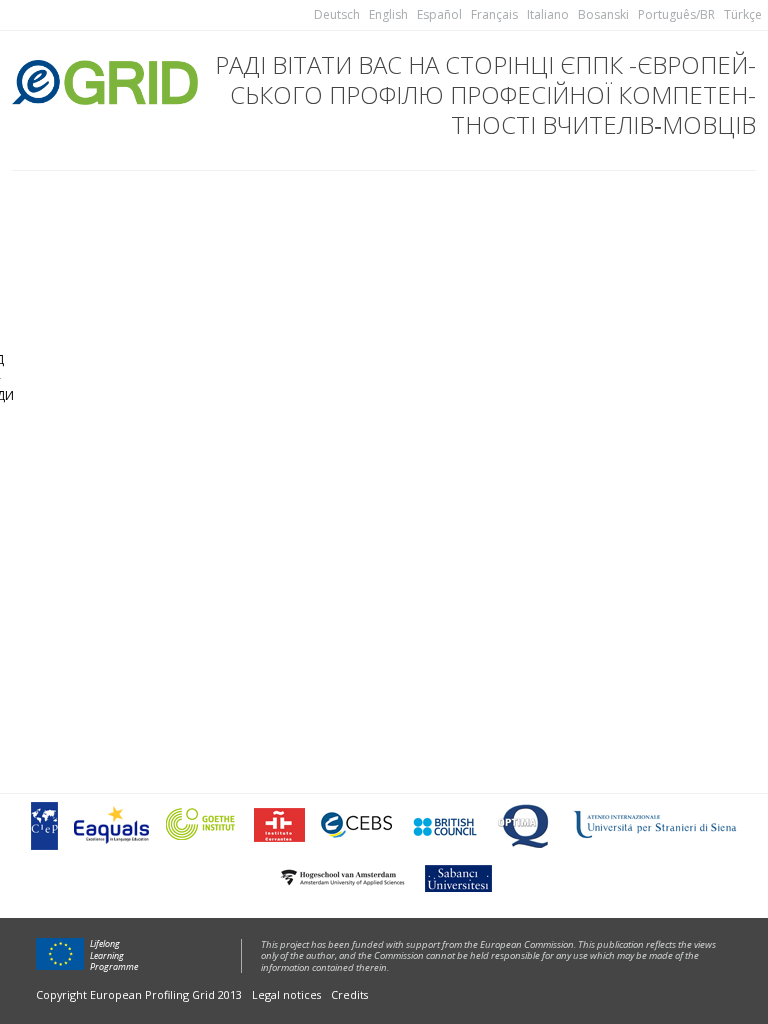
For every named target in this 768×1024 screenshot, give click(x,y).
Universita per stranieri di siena (655, 825)
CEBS (356, 825)
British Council (444, 825)
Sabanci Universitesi (457, 877)
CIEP (44, 825)
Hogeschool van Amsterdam (342, 877)
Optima (525, 825)
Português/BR (676, 14)
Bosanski (603, 14)
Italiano (548, 14)
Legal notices (286, 994)
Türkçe (743, 14)
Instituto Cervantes (279, 825)
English (388, 14)
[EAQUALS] (111, 825)
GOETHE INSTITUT (201, 825)
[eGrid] (105, 79)
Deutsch (337, 14)
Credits (349, 994)
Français (494, 14)
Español (439, 14)
